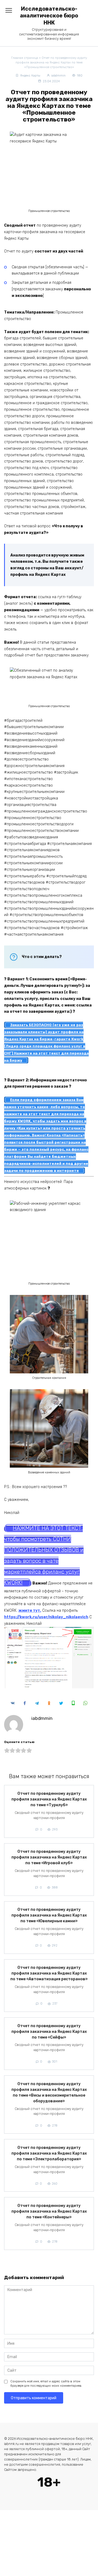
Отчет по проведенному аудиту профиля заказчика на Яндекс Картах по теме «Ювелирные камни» (49, 1916)
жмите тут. (30, 1611)
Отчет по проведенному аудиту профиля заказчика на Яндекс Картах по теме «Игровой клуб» (49, 1858)
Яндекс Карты (30, 76)
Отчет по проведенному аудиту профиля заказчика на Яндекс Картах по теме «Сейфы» (49, 2032)
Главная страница (25, 58)
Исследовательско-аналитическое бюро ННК (49, 16)
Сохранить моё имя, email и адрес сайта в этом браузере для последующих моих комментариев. (46, 2384)
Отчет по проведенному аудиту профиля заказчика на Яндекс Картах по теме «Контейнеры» (49, 2211)
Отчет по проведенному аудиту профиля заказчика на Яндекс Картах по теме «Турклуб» (49, 1799)
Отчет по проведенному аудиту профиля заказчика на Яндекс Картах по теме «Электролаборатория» (49, 2153)
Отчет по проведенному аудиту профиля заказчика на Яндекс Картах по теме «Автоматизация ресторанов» (49, 1974)
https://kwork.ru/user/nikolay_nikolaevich (46, 1617)
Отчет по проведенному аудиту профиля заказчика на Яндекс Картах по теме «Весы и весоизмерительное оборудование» (49, 2093)
